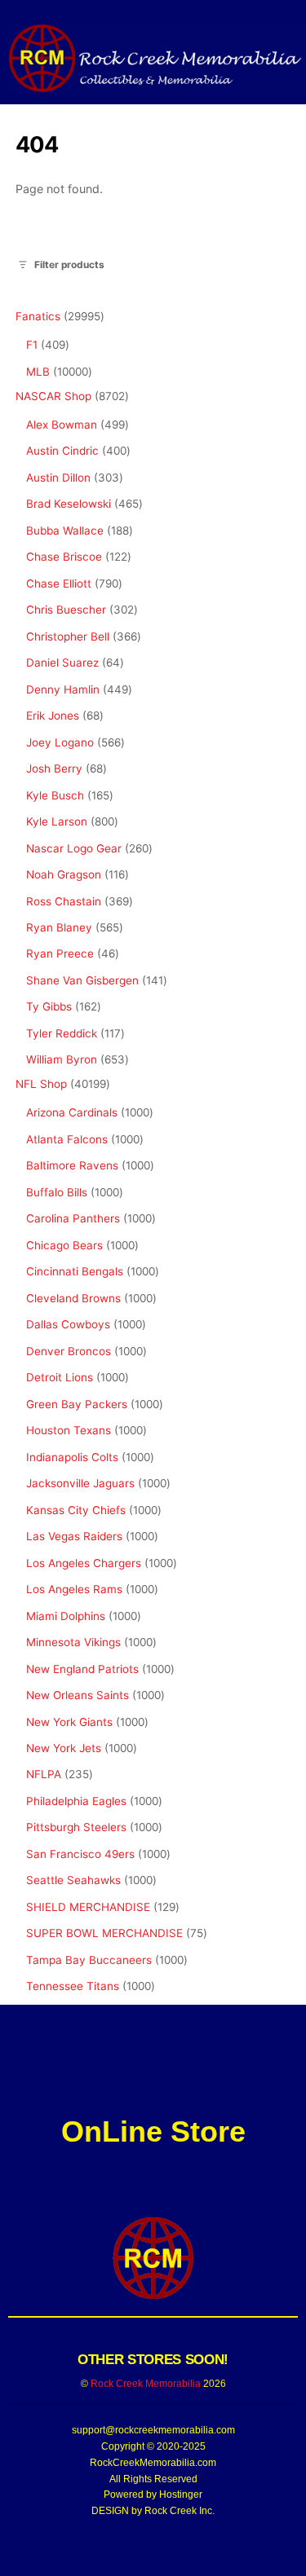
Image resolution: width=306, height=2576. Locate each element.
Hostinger (181, 2495)
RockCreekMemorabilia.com (153, 2463)
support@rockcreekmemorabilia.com (153, 2430)
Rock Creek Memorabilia (146, 2384)
